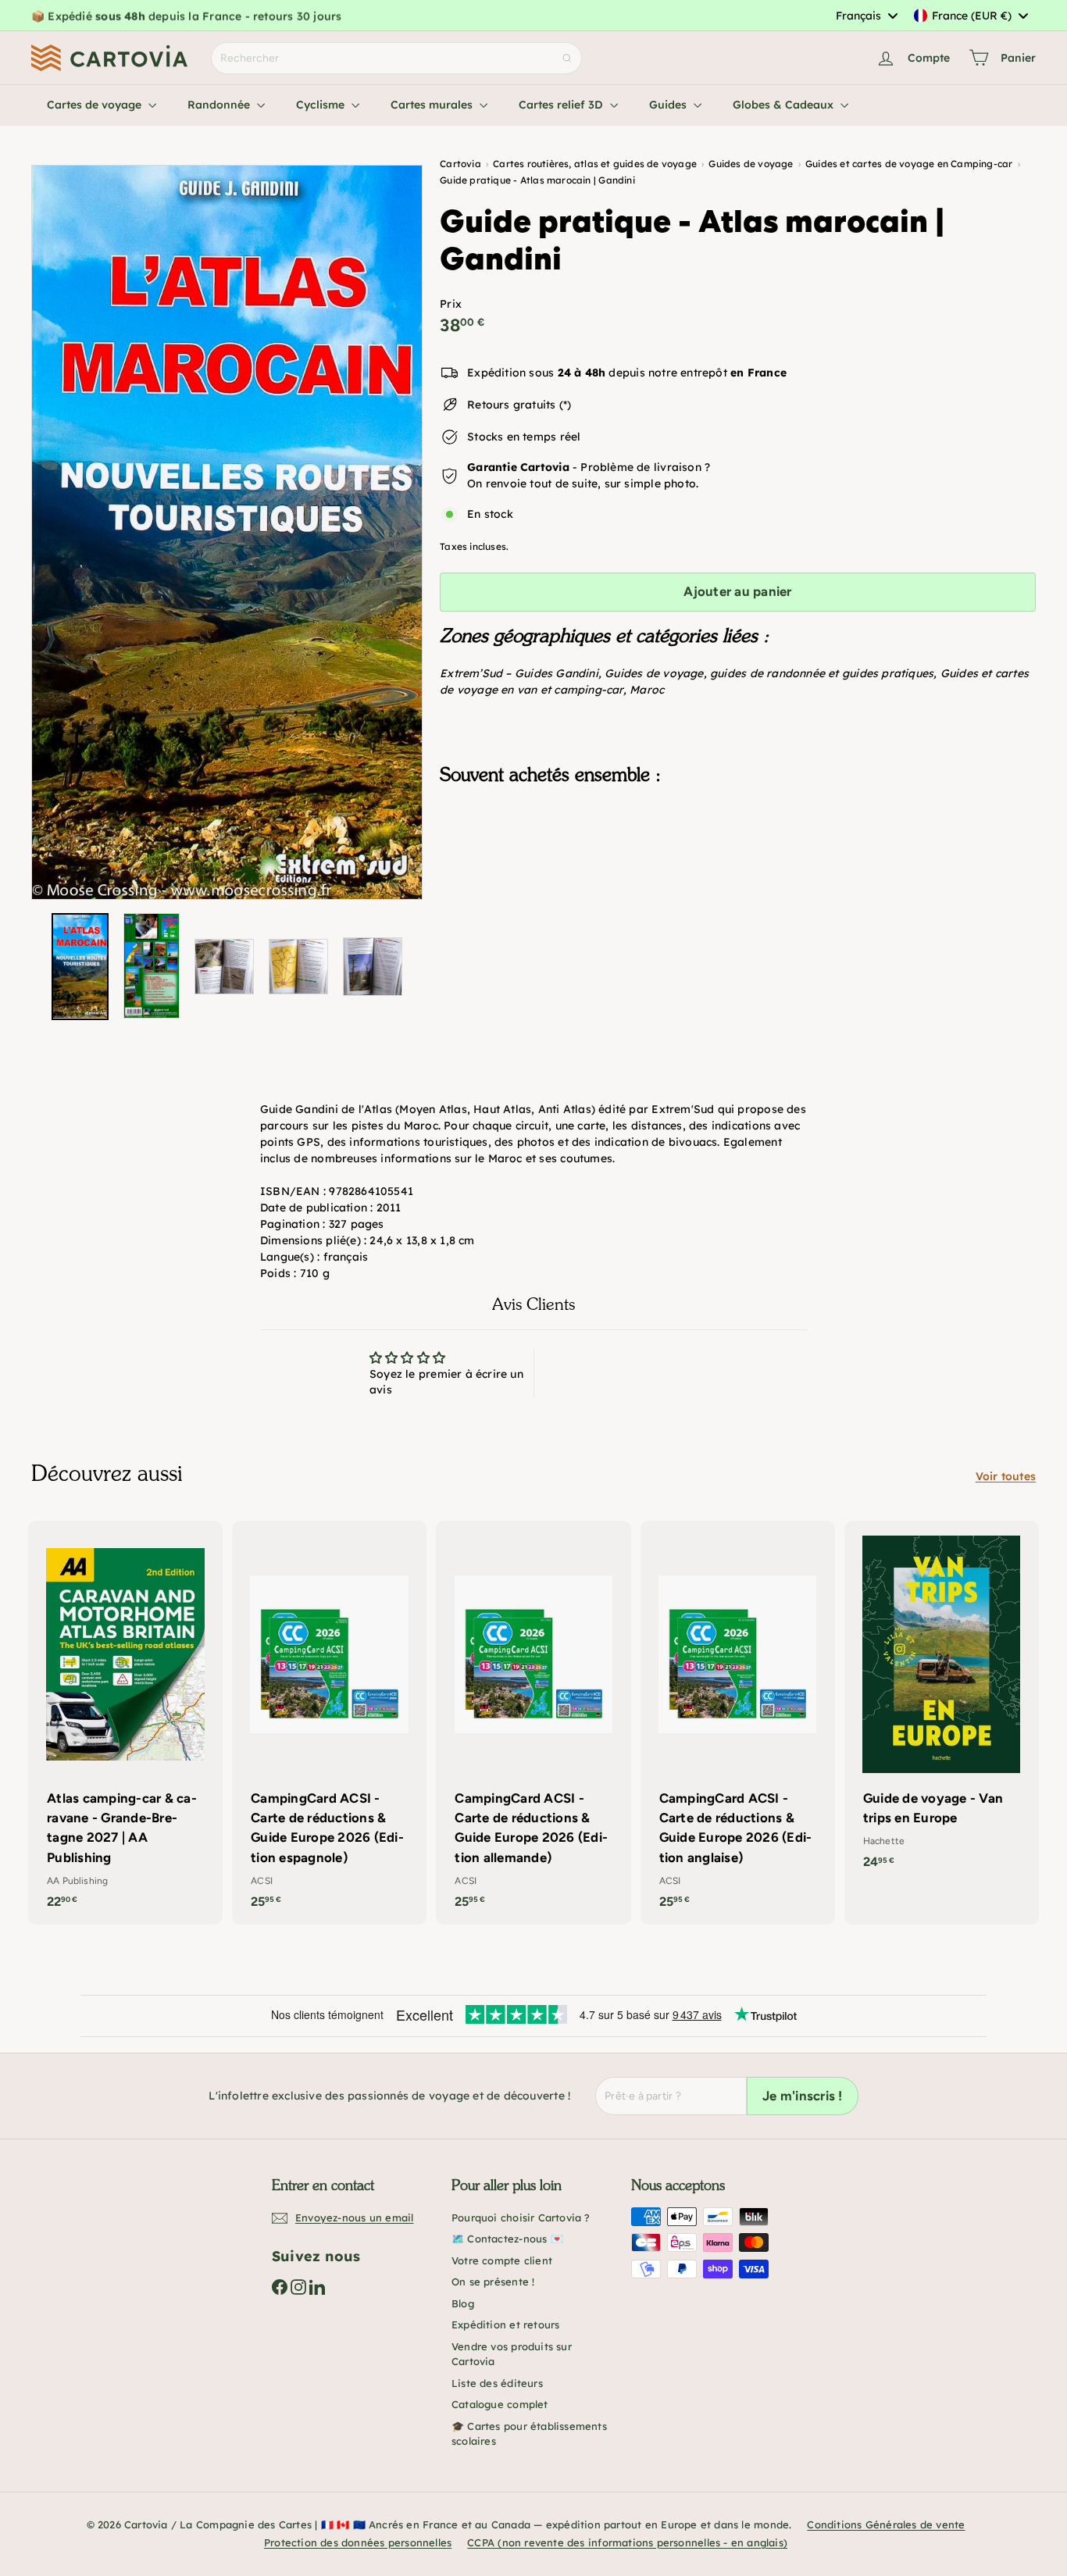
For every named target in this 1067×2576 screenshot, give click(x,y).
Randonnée (220, 105)
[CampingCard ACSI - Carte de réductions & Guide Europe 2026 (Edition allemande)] (533, 1723)
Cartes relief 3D (562, 105)
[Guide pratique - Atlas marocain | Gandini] (738, 876)
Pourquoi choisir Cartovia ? (521, 2217)
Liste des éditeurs (497, 2383)
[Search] (567, 58)
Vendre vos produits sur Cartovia (512, 2354)
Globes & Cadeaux (785, 105)
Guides (669, 105)
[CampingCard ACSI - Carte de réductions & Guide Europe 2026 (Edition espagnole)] (329, 1723)
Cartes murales (433, 105)
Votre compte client (502, 2260)
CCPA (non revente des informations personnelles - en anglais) (627, 2542)
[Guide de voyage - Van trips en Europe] (942, 1703)
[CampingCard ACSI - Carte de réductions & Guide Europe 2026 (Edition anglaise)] (738, 1723)
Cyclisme (322, 105)
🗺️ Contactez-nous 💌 (507, 2239)
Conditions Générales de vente (886, 2524)
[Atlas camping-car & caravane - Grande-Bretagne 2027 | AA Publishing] (125, 1723)
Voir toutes (1006, 1476)
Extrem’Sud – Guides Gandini (519, 673)
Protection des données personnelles (358, 2542)
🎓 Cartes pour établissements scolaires (529, 2434)
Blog (463, 2303)
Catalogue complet (500, 2404)
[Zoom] (227, 532)
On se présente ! (493, 2282)
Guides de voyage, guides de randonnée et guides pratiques (769, 673)
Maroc (647, 690)
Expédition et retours (505, 2324)
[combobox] (866, 16)
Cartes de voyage (96, 105)
